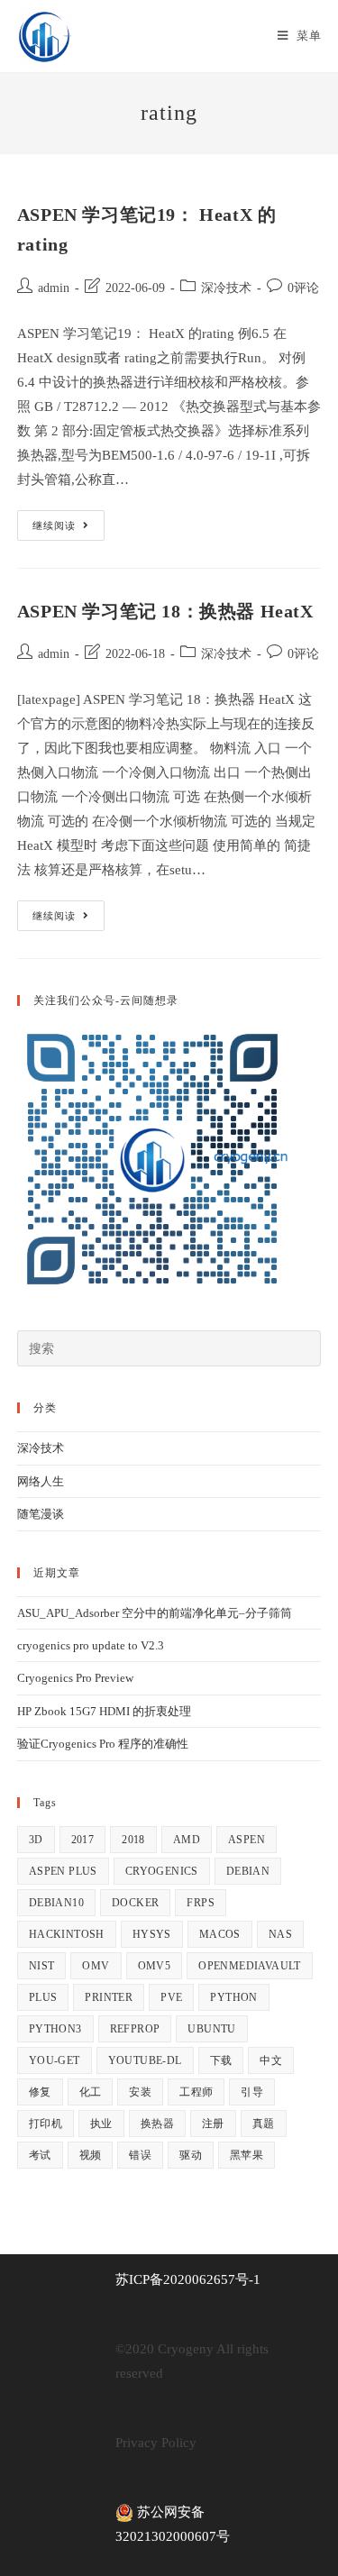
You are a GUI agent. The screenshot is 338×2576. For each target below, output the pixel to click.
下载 (221, 2060)
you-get (55, 2060)
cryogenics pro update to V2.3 (91, 1645)
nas (280, 1934)
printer (109, 1997)
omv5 (155, 1966)
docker (135, 1903)
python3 (55, 2029)
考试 (40, 2155)
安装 (140, 2092)
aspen (247, 1840)
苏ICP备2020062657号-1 (188, 2279)
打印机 (46, 2124)
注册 (213, 2124)
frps (201, 1903)
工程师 (196, 2092)
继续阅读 (69, 530)
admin (54, 288)
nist (42, 1966)
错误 (140, 2155)
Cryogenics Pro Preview (75, 1678)
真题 (264, 2124)
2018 (133, 1840)
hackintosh (67, 1934)
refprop (135, 2029)
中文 (271, 2060)
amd (187, 1840)
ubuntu (211, 2029)
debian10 (56, 1903)
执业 (101, 2124)
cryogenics (162, 1871)
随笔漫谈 (41, 1514)
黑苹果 (247, 2155)
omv (96, 1966)
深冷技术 (226, 288)
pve (171, 1997)
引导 (252, 2092)
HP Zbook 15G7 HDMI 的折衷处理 (104, 1711)
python (233, 1997)
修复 (40, 2092)
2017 (83, 1840)
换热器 (157, 2124)
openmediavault (250, 1966)
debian (248, 1871)
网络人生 (41, 1481)
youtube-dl (145, 2060)
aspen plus (63, 1871)
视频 (91, 2155)
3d (36, 1840)
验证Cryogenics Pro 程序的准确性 (103, 1744)
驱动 (191, 2155)
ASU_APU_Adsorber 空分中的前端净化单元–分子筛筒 (155, 1613)
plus (43, 1997)
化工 (91, 2092)
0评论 (303, 288)
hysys (152, 1934)
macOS (220, 1934)
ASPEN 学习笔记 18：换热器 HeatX (165, 611)
